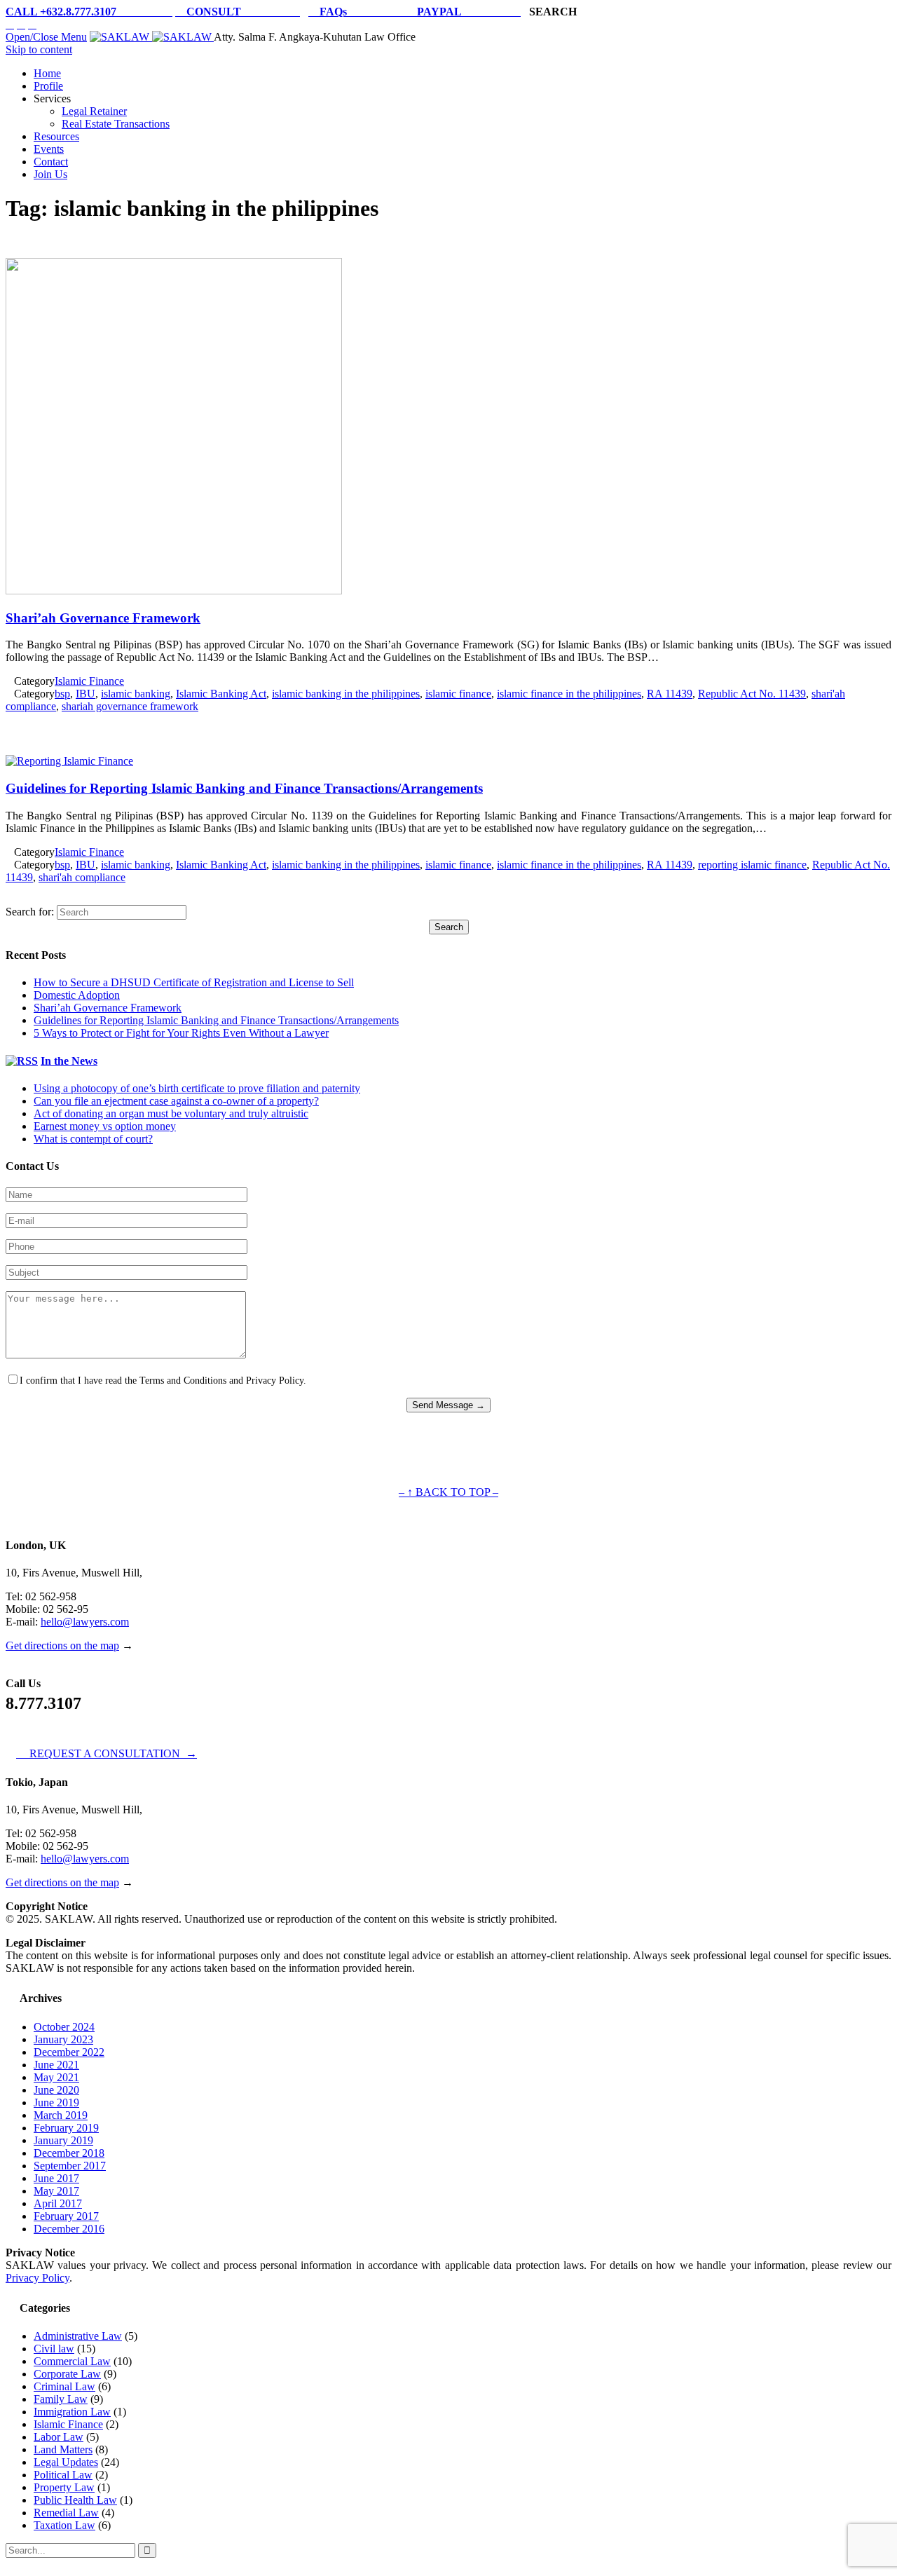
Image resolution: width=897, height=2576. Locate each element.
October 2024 (64, 2027)
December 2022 (69, 2052)
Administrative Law (78, 2336)
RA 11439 (670, 694)
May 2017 (56, 2191)
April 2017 (58, 2203)
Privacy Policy (37, 2278)
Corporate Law (67, 2374)
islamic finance (458, 694)
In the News (69, 1061)
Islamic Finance (89, 681)
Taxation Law (64, 2525)
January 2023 (63, 2039)
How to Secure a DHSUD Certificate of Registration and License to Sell (194, 982)
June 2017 (56, 2178)
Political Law (63, 2475)
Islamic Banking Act (221, 694)
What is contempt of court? (93, 1139)
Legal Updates (66, 2462)
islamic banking (136, 694)
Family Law (61, 2399)
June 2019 (56, 2103)
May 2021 (56, 2077)
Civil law (54, 2349)
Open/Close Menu (46, 37)
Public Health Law (75, 2500)
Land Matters (63, 2449)
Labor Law (59, 2437)
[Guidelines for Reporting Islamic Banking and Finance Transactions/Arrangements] (69, 761)
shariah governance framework (130, 706)
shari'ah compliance (82, 877)
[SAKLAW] (152, 37)
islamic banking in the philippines (346, 694)
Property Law (64, 2487)
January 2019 (63, 2140)
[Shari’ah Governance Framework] (174, 591)
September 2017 (70, 2166)
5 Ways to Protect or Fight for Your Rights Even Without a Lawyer (181, 1033)
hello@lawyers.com (85, 1622)
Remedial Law (66, 2513)
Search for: (30, 912)
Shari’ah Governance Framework (103, 618)
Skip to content (39, 49)
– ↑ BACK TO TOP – (448, 1492)
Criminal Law (64, 2386)
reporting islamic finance (752, 865)
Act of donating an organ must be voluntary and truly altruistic (171, 1113)
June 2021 (56, 2065)
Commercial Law (72, 2361)
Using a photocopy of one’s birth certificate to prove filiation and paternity (197, 1088)
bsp (62, 694)
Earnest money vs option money (105, 1126)
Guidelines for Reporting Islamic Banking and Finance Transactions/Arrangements (244, 788)
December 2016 (69, 2229)
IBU (85, 694)
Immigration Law (72, 2412)
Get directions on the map (62, 1645)
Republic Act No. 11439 (752, 694)
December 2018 (69, 2153)
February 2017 (66, 2216)
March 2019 (61, 2115)
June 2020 (56, 2090)
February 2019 (66, 2128)
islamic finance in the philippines (569, 694)
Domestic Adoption (77, 995)
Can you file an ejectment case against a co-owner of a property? (176, 1101)
